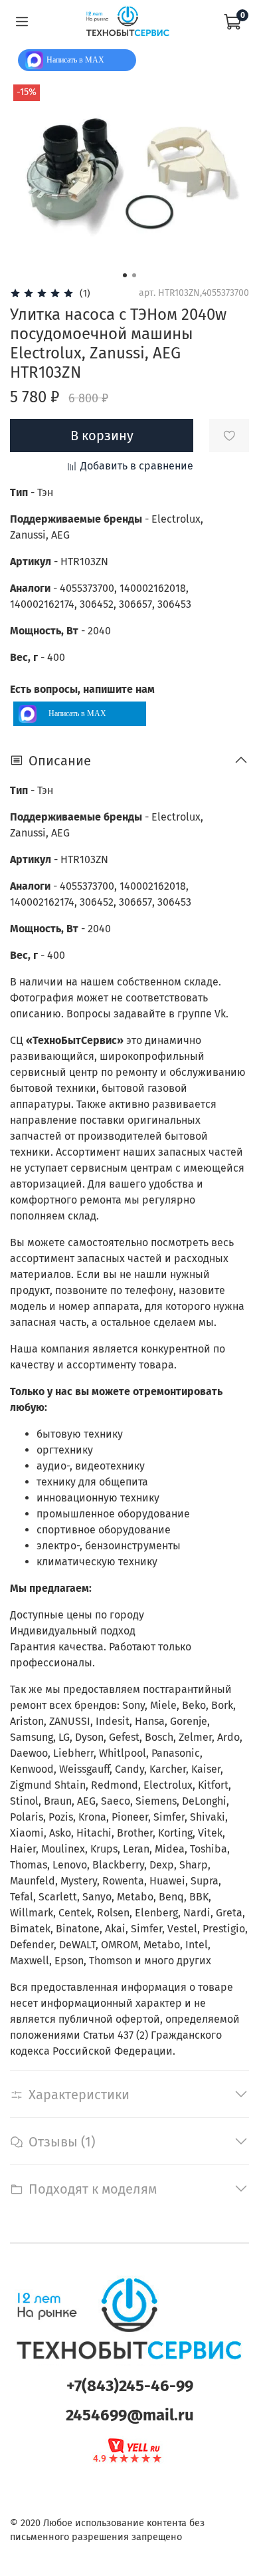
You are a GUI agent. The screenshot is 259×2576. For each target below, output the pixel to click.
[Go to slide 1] (125, 275)
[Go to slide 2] (134, 275)
